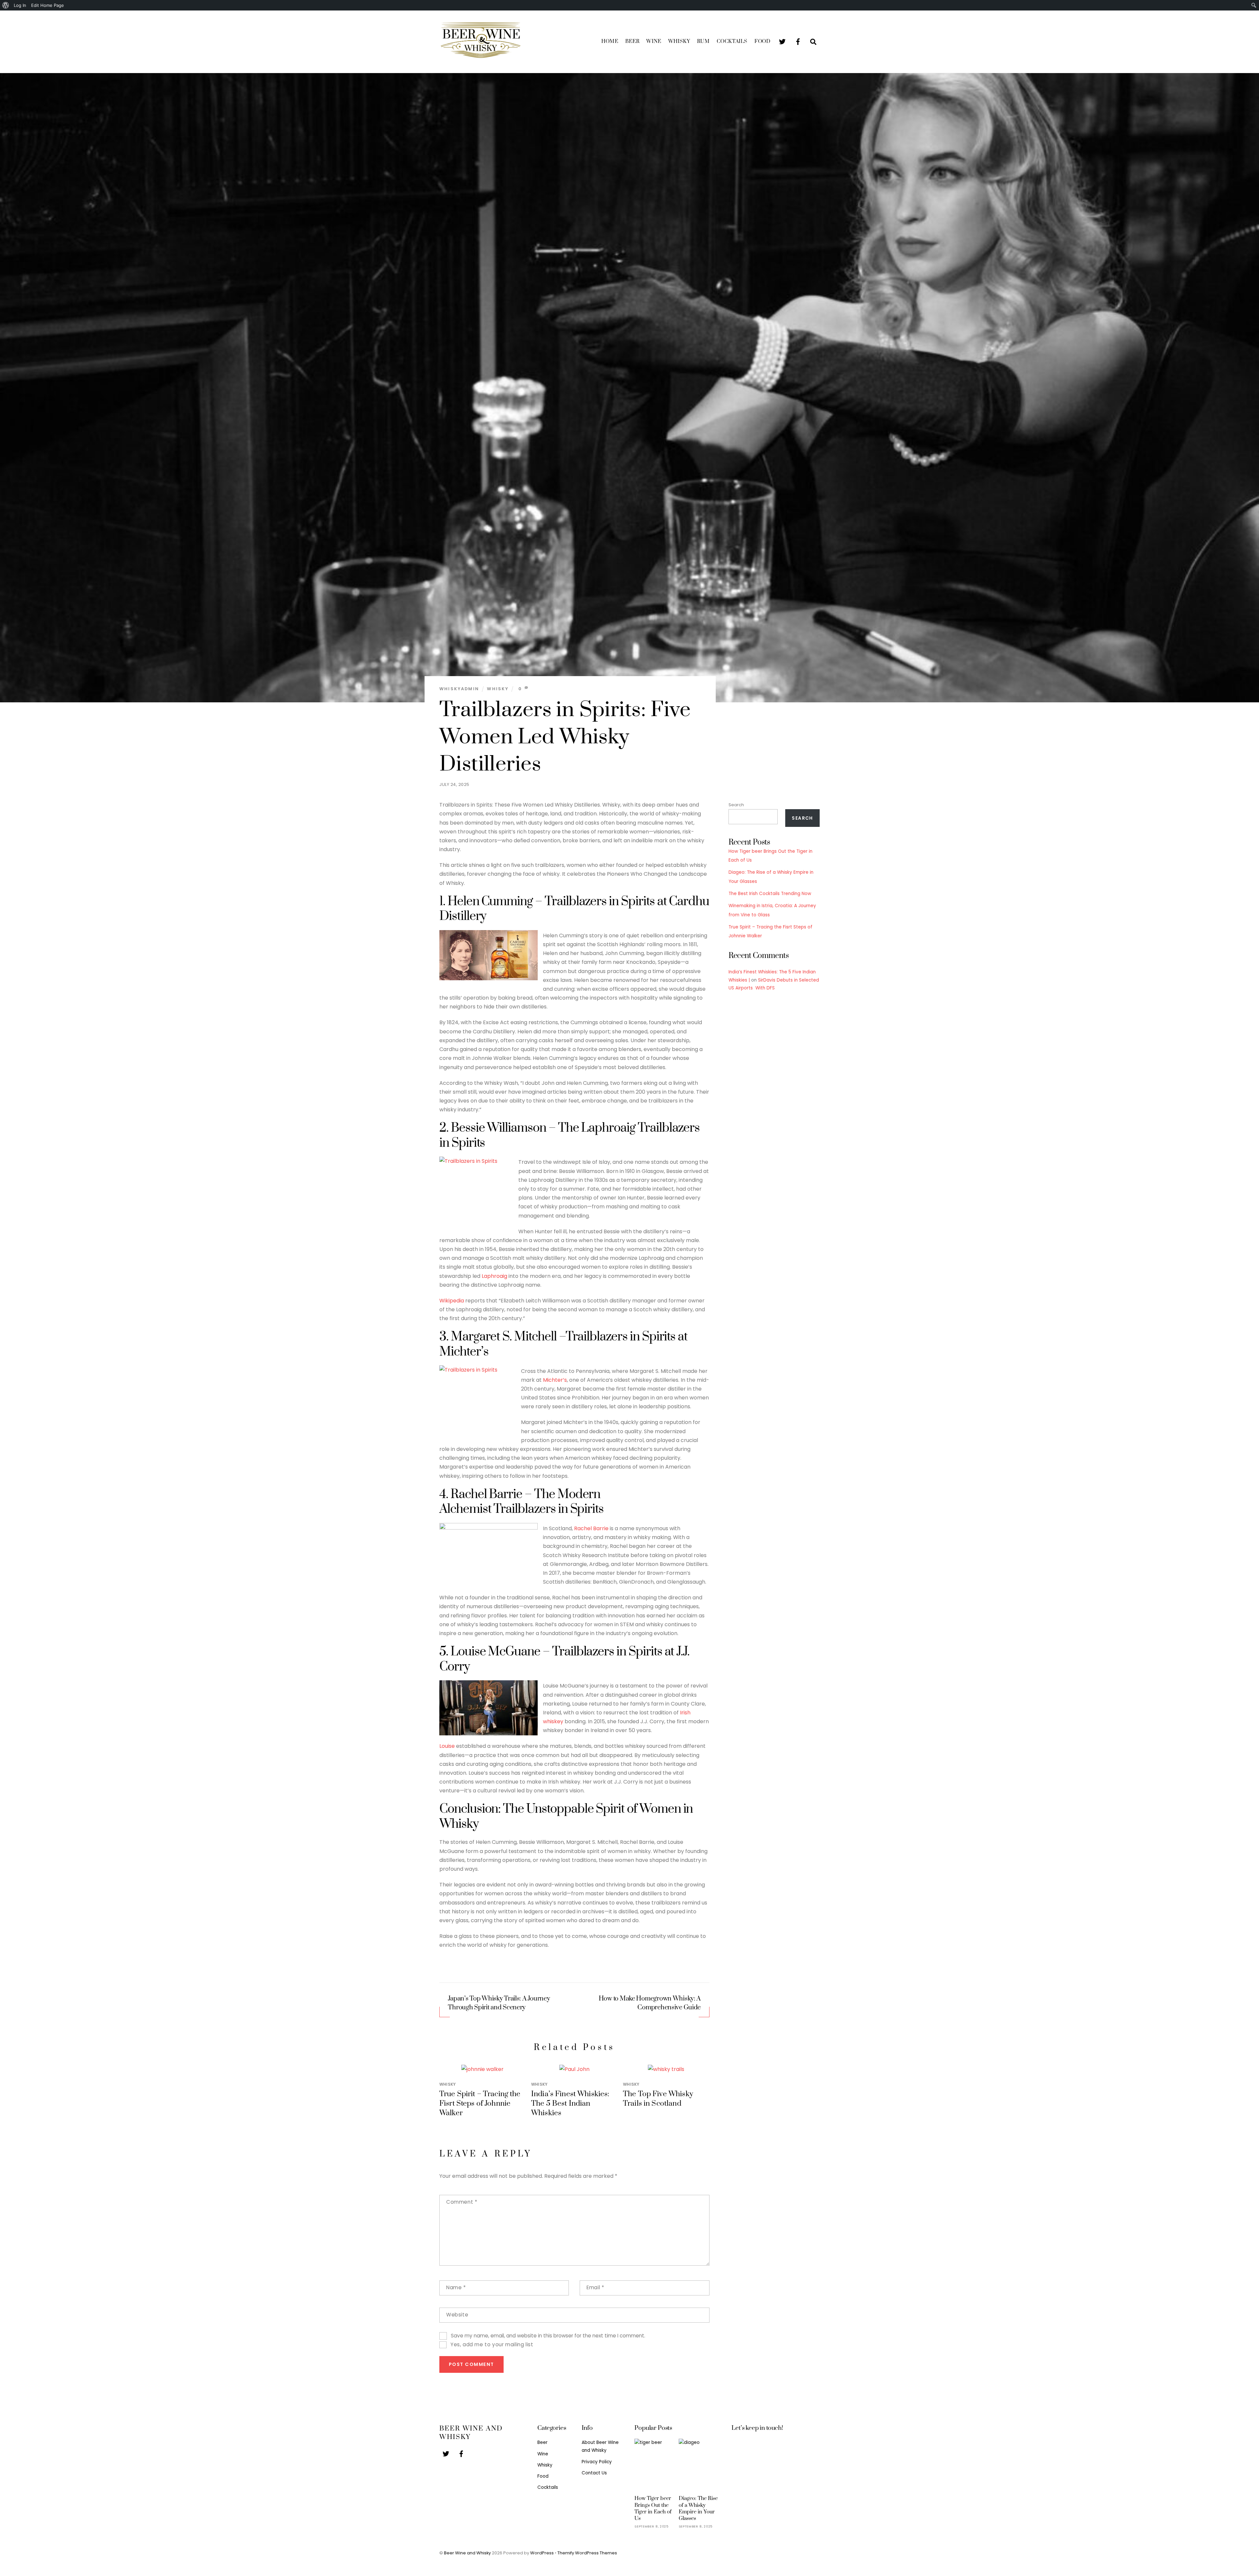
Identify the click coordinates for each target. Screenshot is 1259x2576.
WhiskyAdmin (459, 689)
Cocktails (732, 41)
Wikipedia (452, 1301)
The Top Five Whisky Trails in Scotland (658, 2099)
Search (736, 805)
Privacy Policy (597, 2462)
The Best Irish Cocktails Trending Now (770, 894)
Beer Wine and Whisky (467, 2553)
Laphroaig (494, 1276)
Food (762, 41)
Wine (654, 41)
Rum (703, 41)
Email (595, 2287)
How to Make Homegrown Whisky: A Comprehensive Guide (650, 2003)
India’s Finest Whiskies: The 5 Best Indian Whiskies (570, 2104)
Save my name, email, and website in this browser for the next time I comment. (548, 2336)
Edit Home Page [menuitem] (48, 5)
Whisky (679, 41)
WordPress (542, 2553)
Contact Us (594, 2473)
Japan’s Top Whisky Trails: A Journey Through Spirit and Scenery (499, 2003)
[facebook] (798, 41)
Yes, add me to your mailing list (491, 2344)
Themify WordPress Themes (587, 2553)
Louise (447, 1746)
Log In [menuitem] (20, 5)
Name (456, 2287)
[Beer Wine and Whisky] (480, 58)
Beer (632, 41)
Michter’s (555, 1380)
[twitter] (782, 41)
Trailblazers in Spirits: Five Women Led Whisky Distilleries (565, 737)
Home (610, 41)
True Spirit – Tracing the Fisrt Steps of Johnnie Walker (480, 2104)
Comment (462, 2202)
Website (457, 2315)
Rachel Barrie (591, 1528)
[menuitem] (6, 5)
